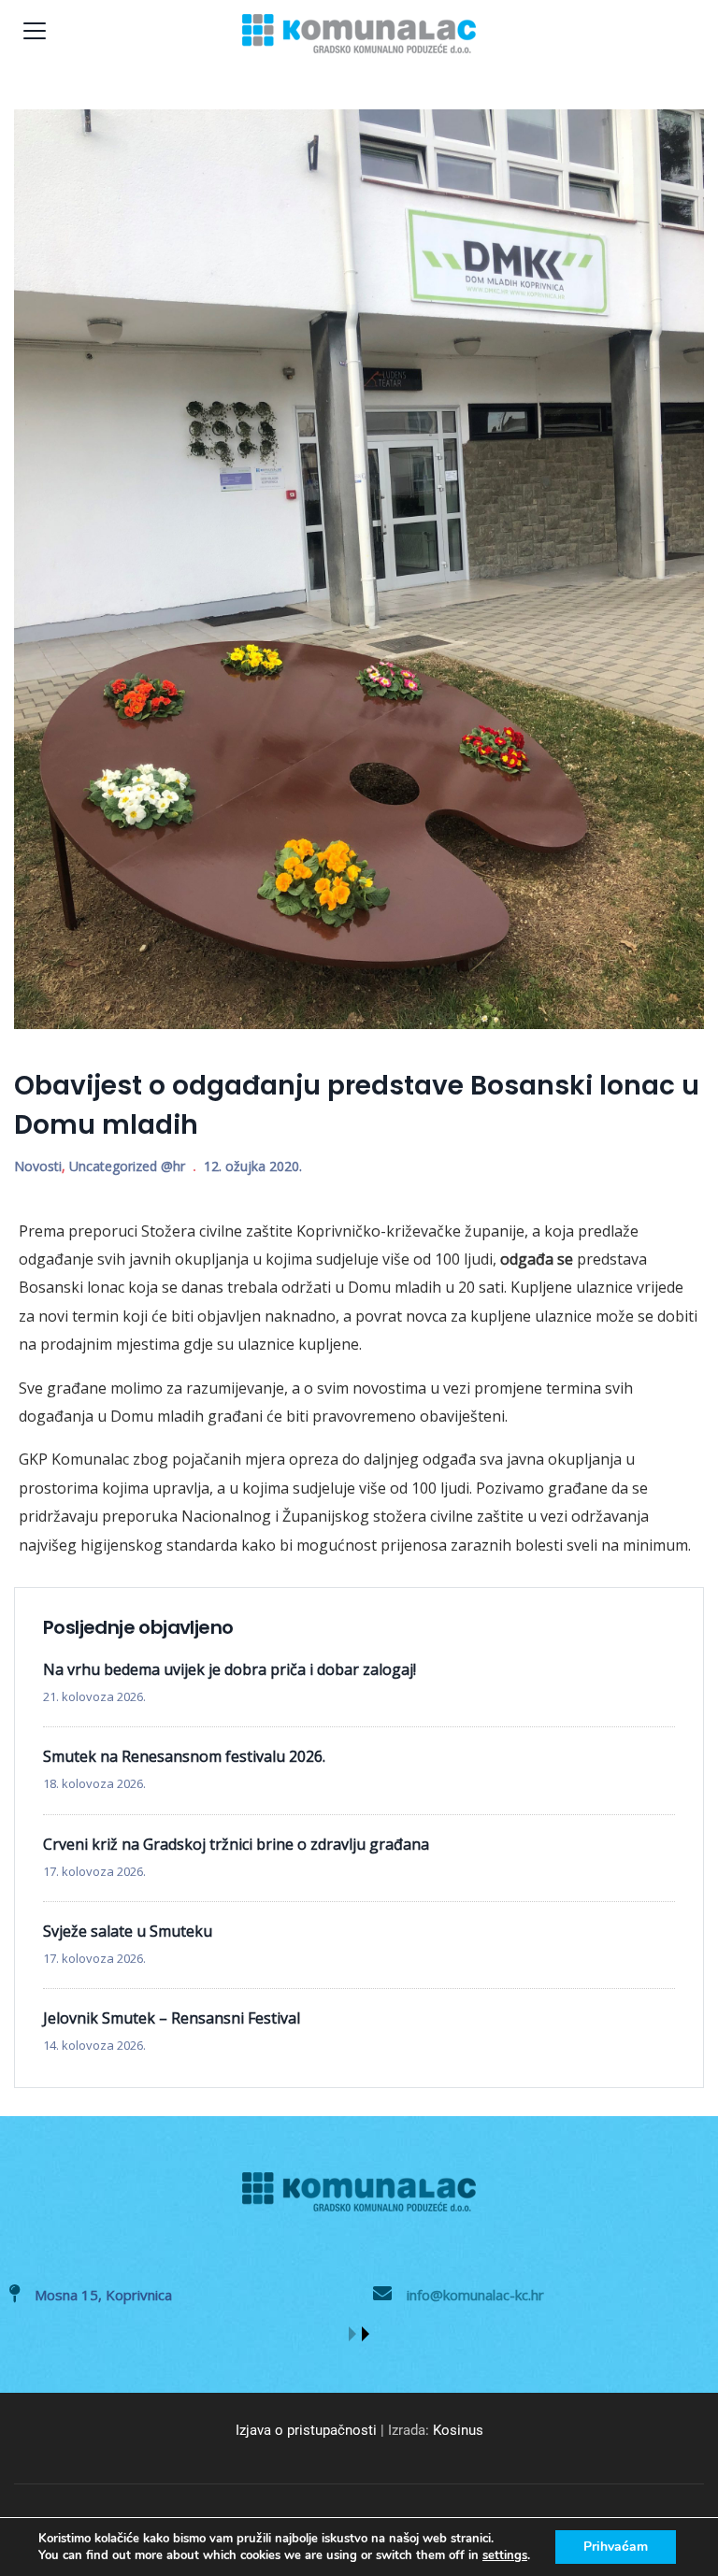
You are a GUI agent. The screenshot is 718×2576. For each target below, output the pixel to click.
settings (505, 2555)
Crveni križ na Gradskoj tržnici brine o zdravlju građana (236, 1844)
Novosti (38, 1166)
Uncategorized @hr (127, 1166)
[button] (352, 2334)
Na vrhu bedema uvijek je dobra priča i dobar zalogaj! (230, 1669)
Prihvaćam (616, 2547)
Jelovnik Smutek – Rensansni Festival (172, 2018)
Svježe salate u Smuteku (128, 1931)
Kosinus (458, 2430)
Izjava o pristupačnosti (306, 2430)
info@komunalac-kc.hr (475, 2295)
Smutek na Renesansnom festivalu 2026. (184, 1756)
